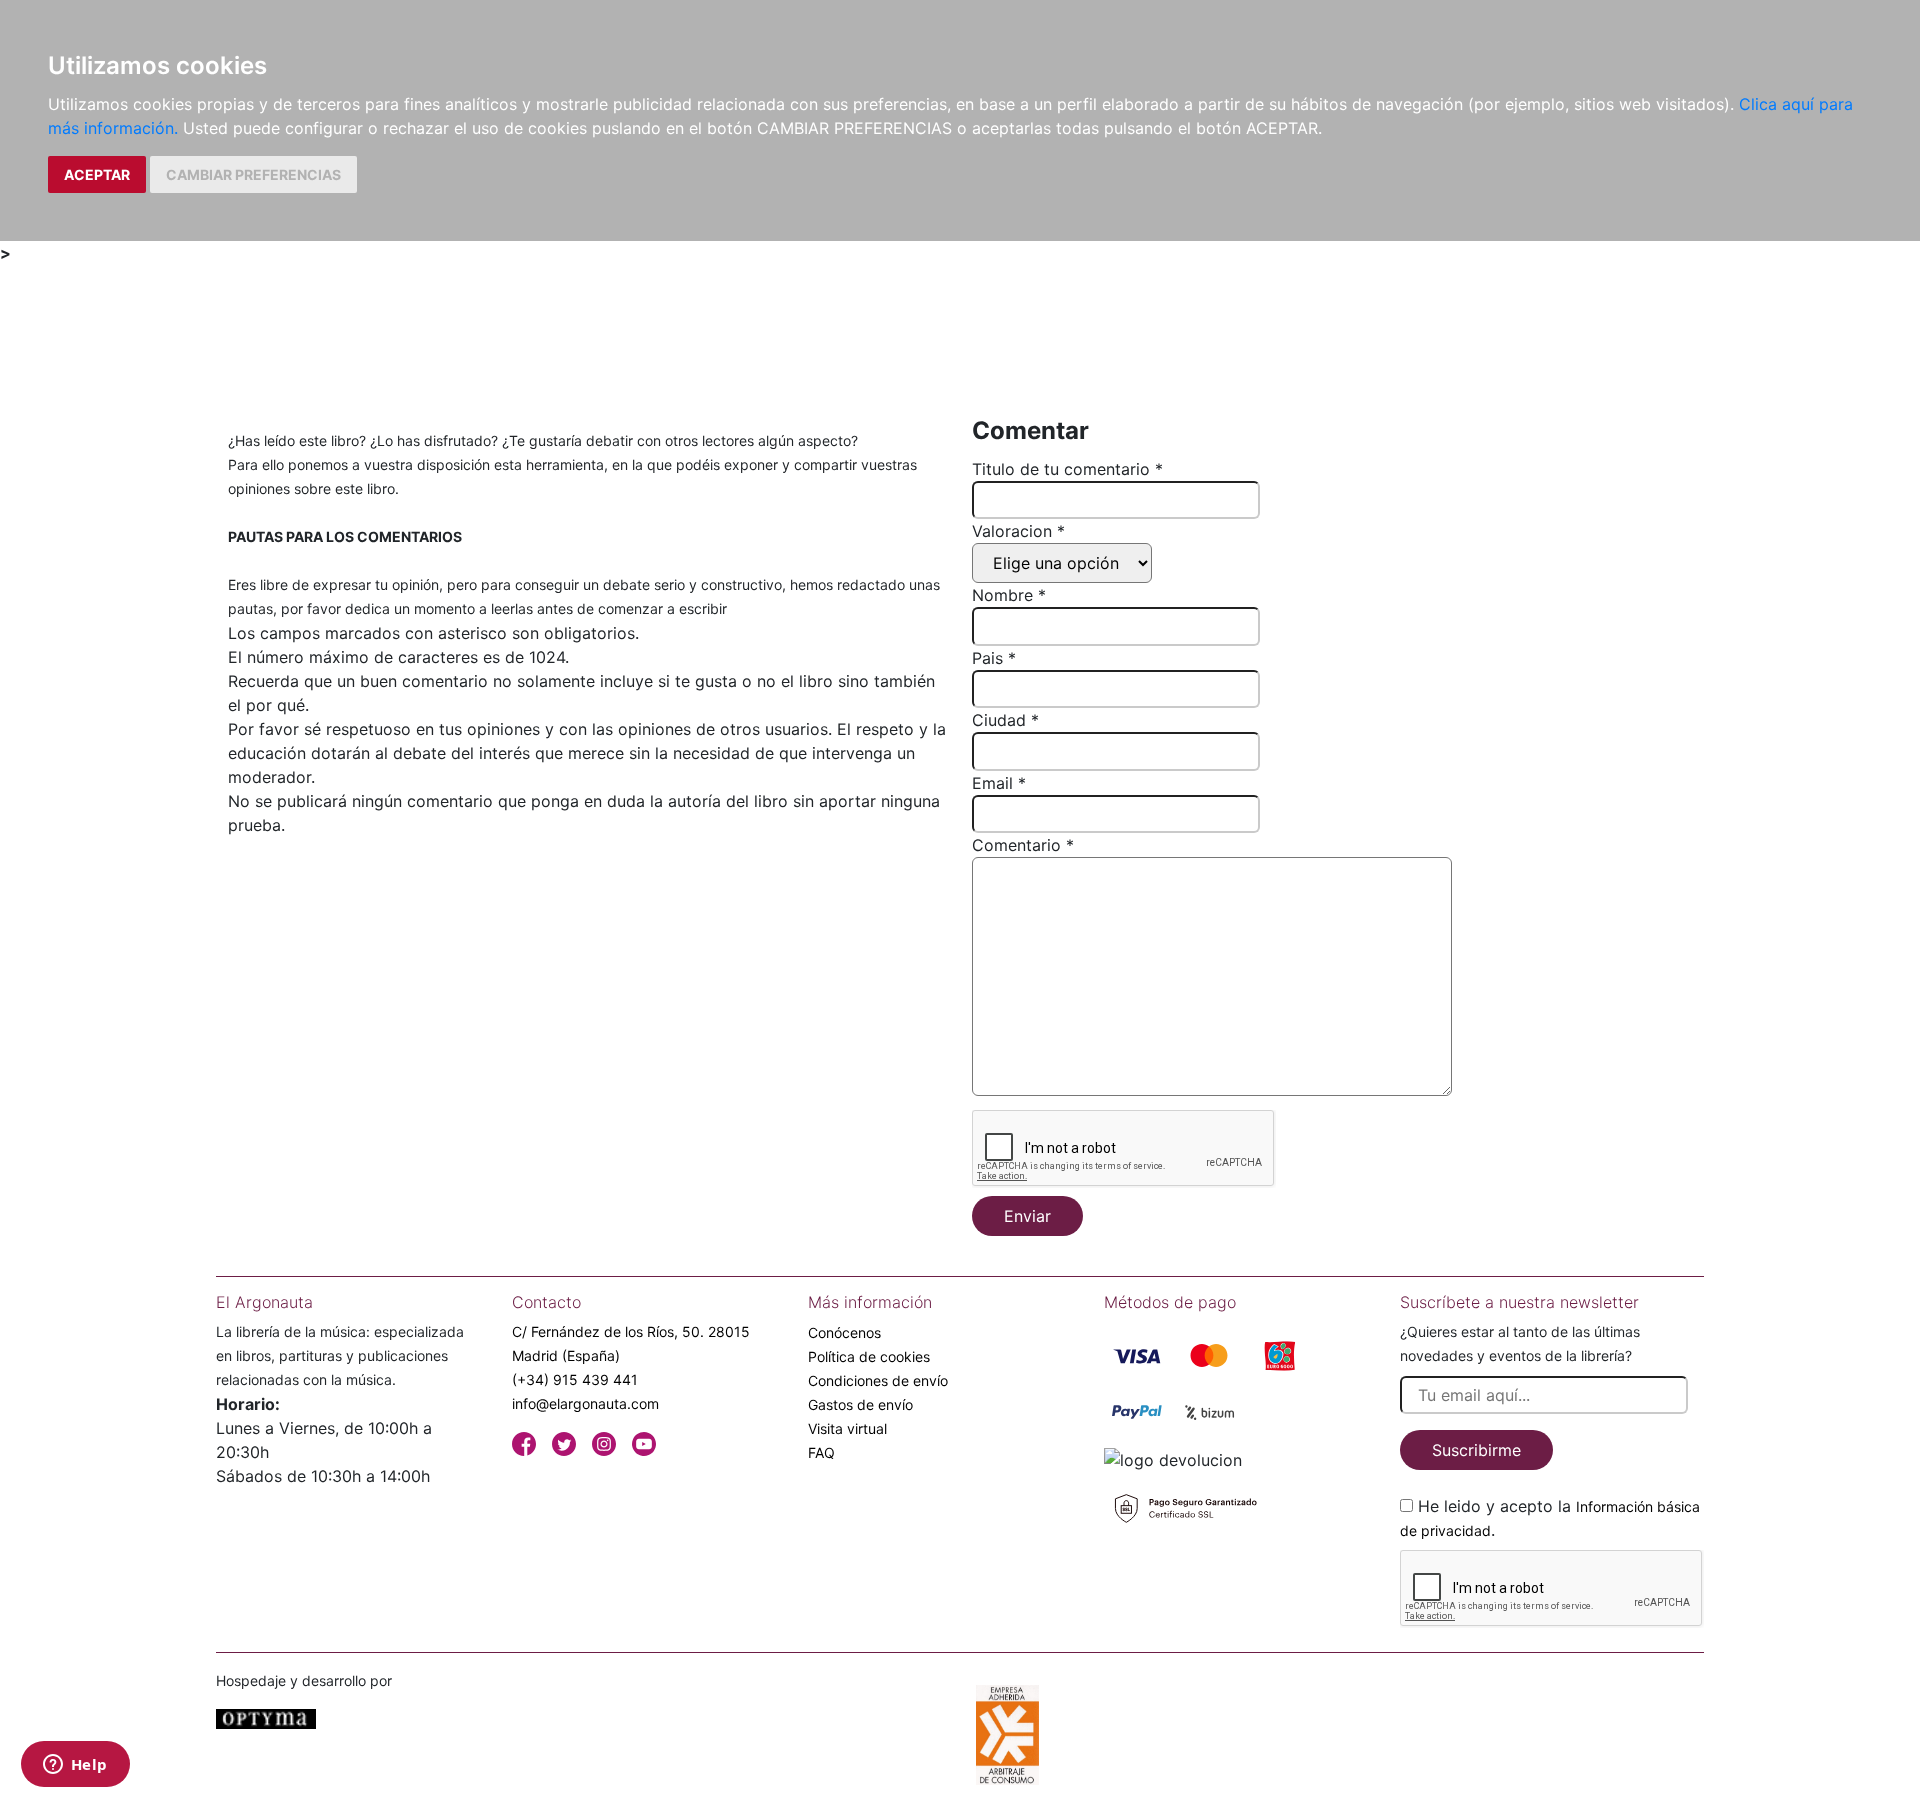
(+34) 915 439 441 (575, 1379)
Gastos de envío (860, 1404)
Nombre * (1009, 595)
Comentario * (1023, 845)
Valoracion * (1018, 531)
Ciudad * (1005, 720)
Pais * (994, 658)
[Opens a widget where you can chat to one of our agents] (75, 1766)
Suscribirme (1476, 1450)
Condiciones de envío (878, 1380)
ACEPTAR (97, 174)
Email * (999, 783)
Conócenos (844, 1332)
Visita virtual (847, 1428)
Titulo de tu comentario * (1067, 469)
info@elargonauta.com (585, 1403)
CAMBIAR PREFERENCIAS (253, 174)
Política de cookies (869, 1356)
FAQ (821, 1452)
